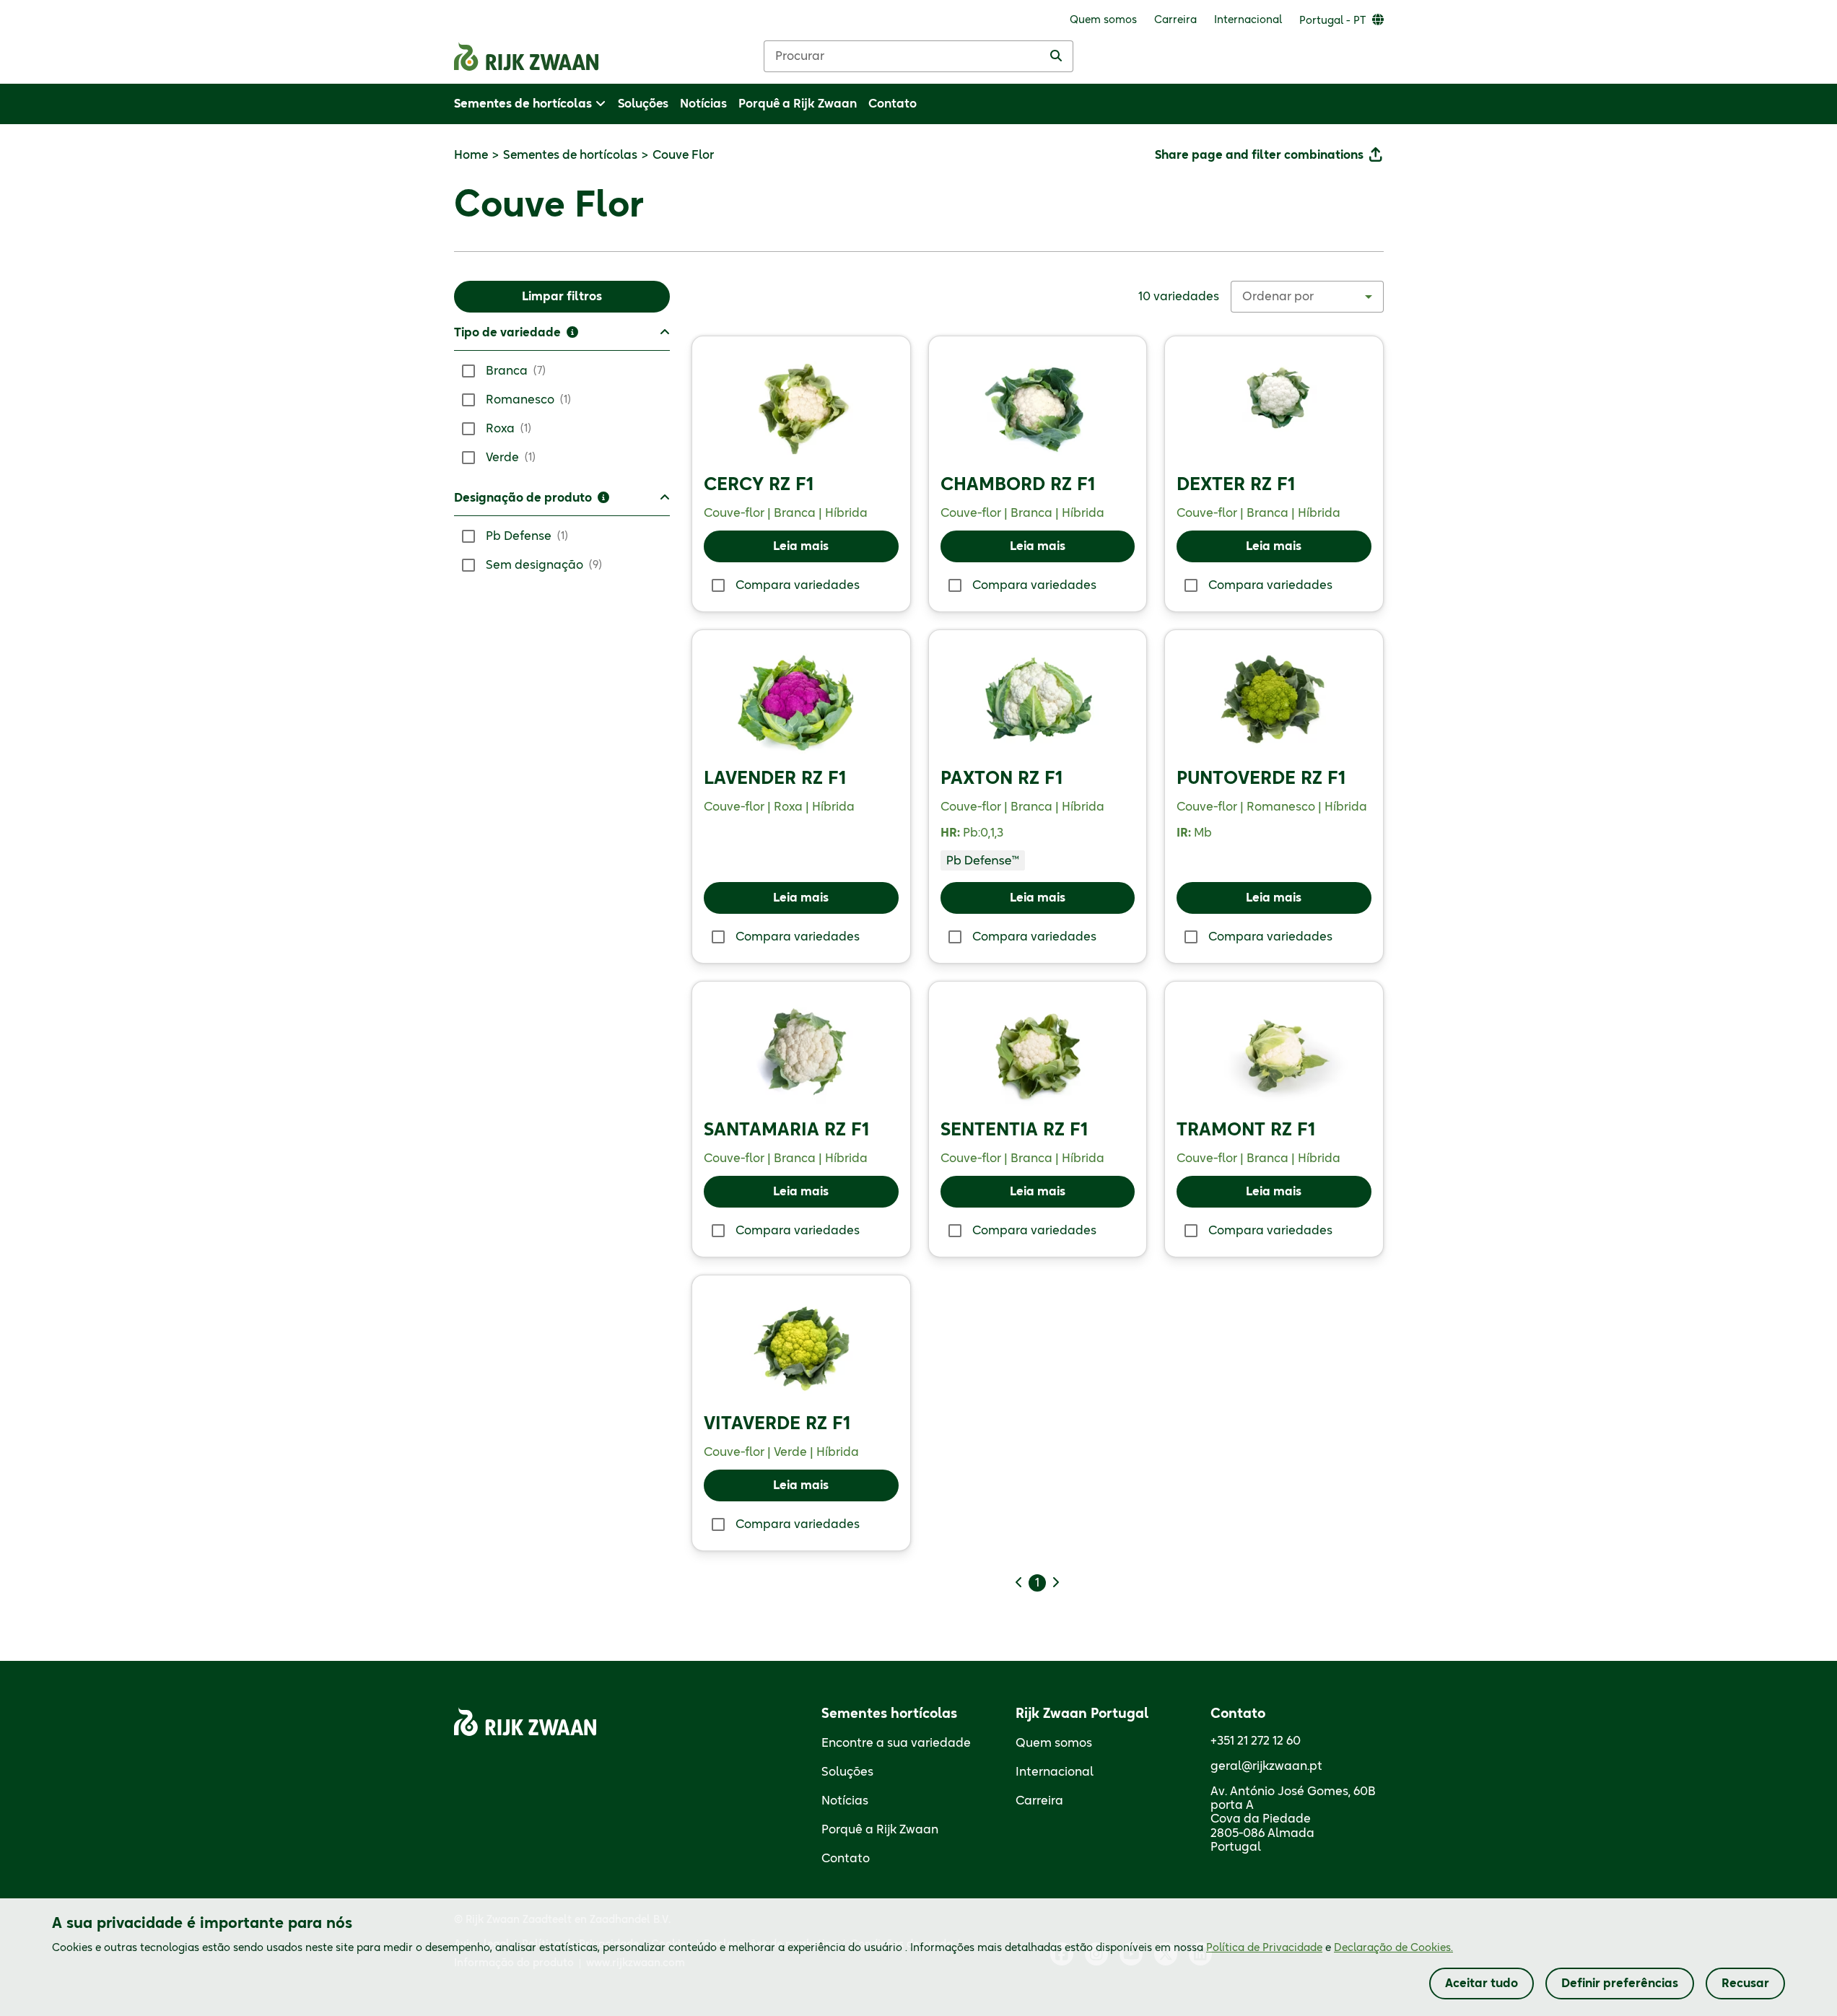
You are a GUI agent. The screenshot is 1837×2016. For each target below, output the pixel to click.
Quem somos (1054, 1743)
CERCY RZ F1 (759, 485)
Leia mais (801, 546)
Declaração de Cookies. (1393, 1948)
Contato (846, 1859)
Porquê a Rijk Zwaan (880, 1830)
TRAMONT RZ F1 (1246, 1130)
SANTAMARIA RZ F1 (786, 1130)
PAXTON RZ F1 (1002, 779)
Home (471, 155)
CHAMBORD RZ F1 (1018, 485)
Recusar (1745, 1984)
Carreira (1039, 1801)
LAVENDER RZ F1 (775, 779)
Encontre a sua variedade (896, 1743)
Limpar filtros (562, 297)
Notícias (845, 1801)
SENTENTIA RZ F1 (1014, 1130)
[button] (562, 337)
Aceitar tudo (1482, 1984)
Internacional (1055, 1772)
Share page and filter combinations (1259, 155)
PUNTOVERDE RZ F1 (1261, 779)
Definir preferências (1620, 1984)
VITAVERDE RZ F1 (777, 1424)
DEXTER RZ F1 (1236, 485)
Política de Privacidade (1264, 1948)
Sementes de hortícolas (570, 155)
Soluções (847, 1772)
